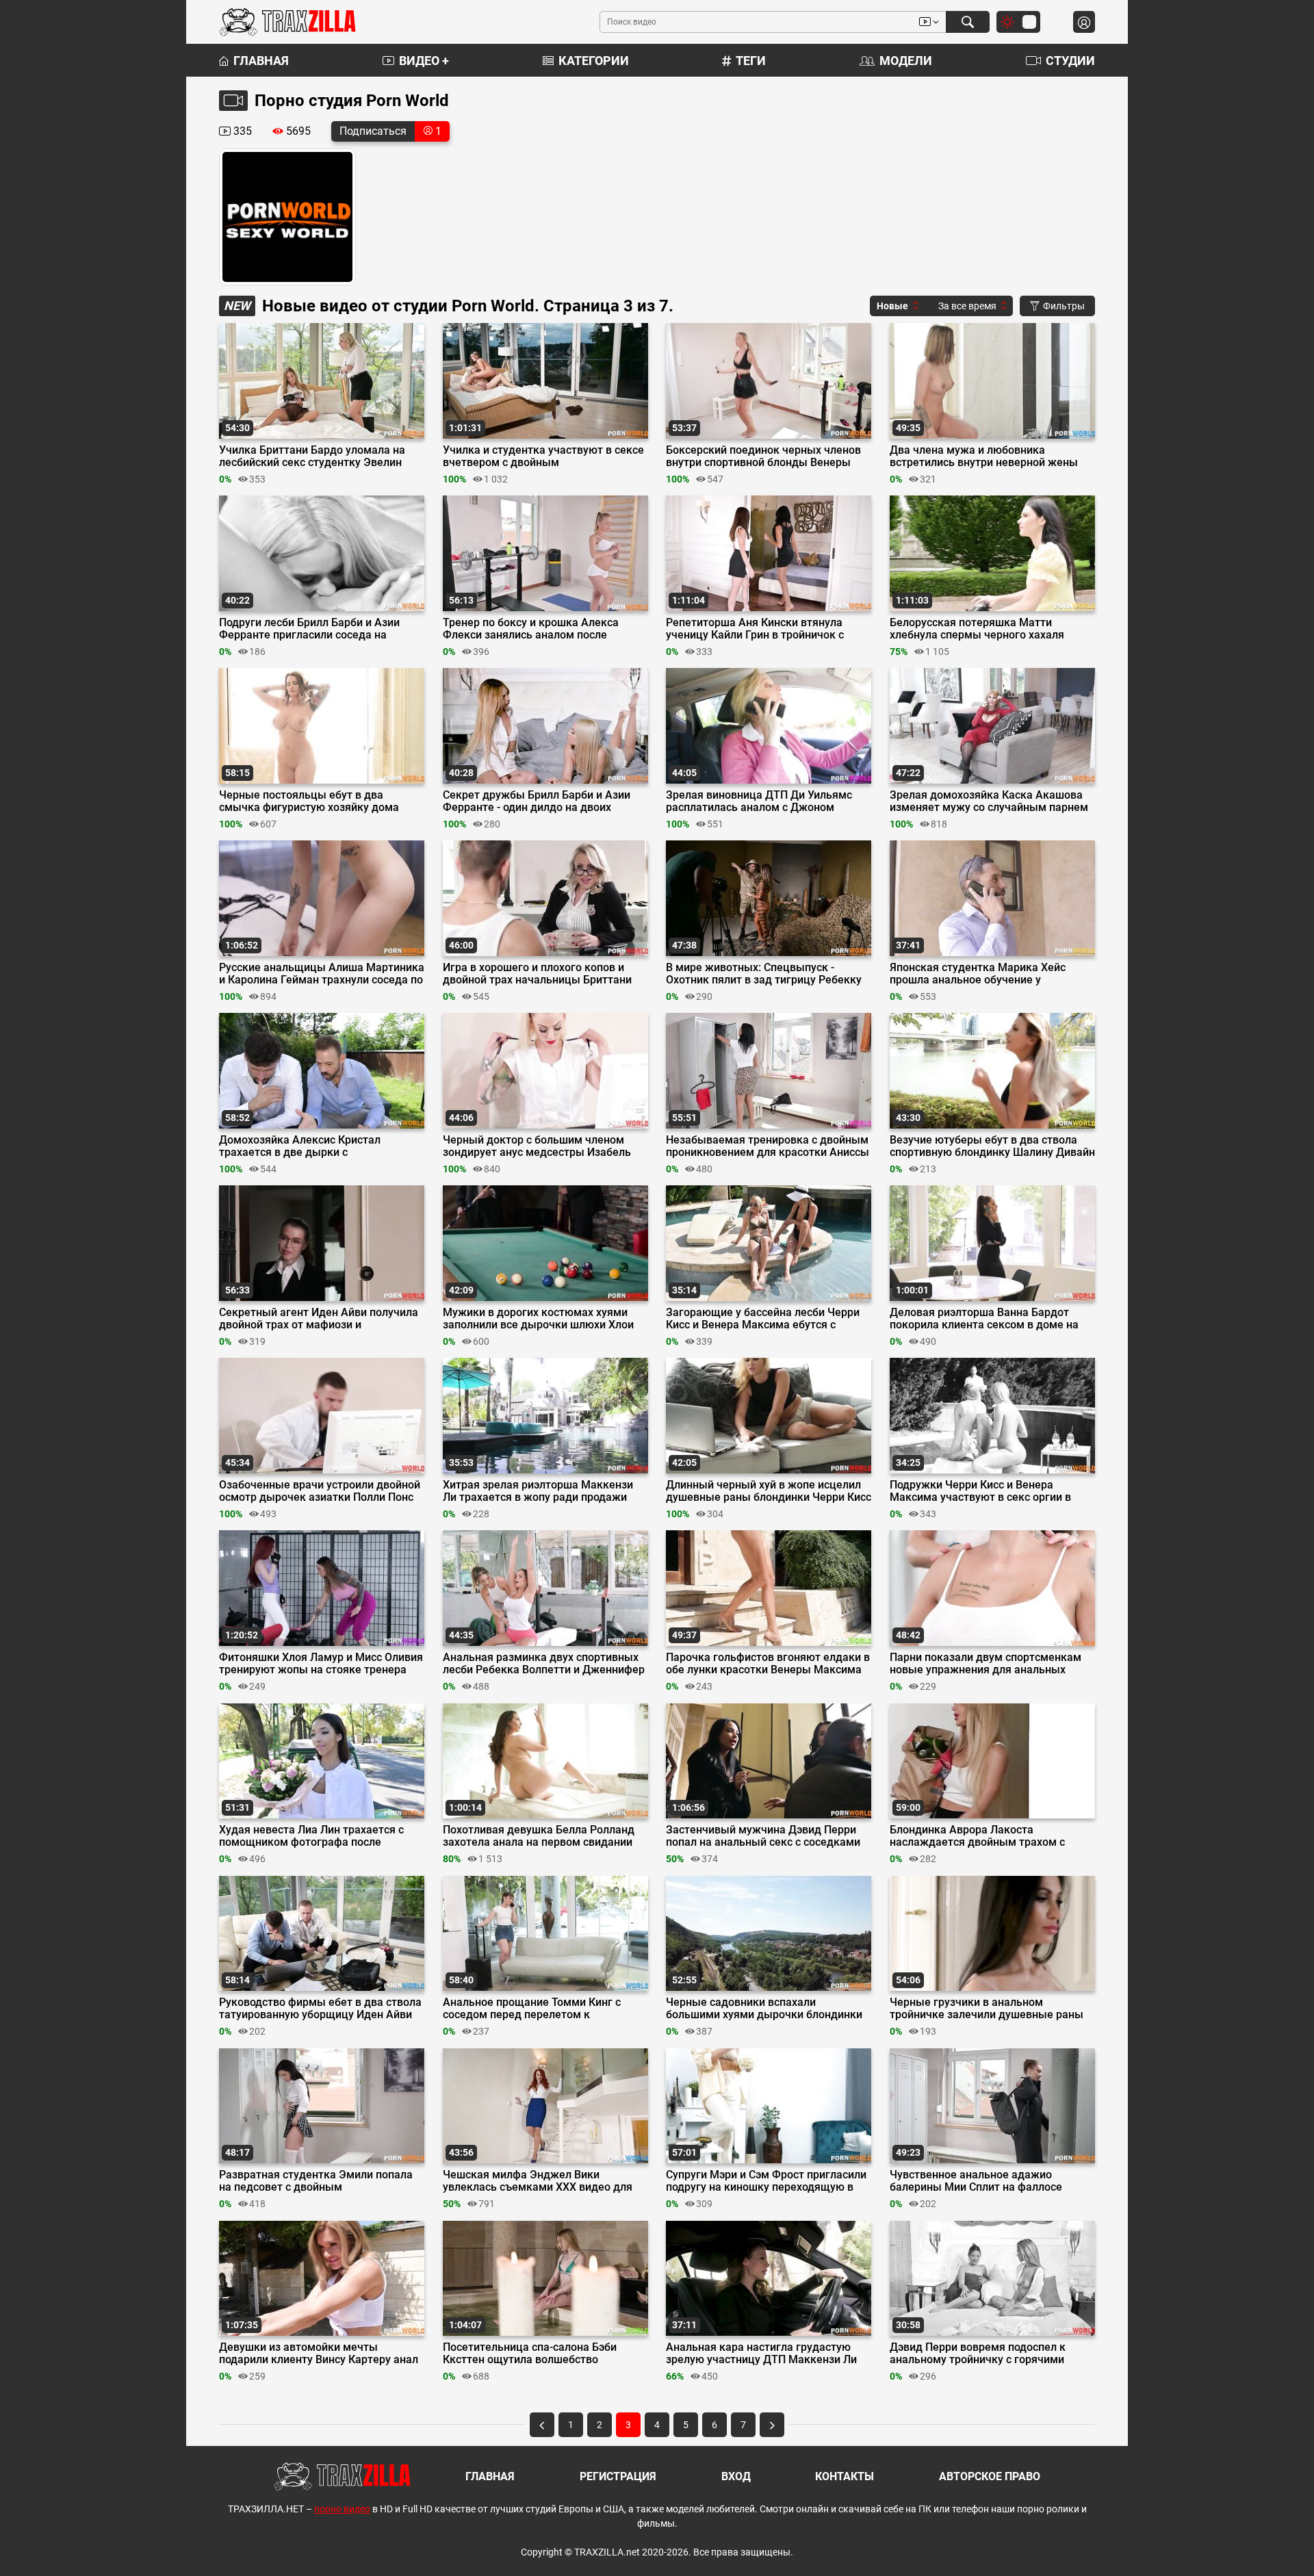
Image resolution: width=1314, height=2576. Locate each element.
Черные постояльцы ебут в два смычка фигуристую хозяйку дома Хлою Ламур (309, 801)
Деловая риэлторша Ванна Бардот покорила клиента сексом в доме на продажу (984, 1319)
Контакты (845, 2476)
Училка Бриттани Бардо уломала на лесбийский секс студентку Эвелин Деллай (312, 456)
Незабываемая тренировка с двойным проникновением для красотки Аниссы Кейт (768, 1146)
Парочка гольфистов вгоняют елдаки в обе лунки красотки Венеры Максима (768, 1664)
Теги (751, 61)
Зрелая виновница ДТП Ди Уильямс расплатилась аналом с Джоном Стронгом (759, 801)
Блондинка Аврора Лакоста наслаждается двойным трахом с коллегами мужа (977, 1836)
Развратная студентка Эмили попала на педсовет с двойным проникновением (316, 2181)
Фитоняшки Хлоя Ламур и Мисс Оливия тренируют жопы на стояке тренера (321, 1664)
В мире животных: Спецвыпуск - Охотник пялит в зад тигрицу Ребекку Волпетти (764, 974)
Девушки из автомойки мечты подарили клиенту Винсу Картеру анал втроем (319, 2354)
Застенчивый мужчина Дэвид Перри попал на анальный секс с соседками (763, 1836)
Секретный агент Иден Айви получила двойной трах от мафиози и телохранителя (319, 1319)
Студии (1070, 61)
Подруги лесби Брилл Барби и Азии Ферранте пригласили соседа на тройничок (309, 629)
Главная (261, 61)
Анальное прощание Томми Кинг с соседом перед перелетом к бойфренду (532, 2009)
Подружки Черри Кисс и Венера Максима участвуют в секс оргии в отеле (980, 1491)
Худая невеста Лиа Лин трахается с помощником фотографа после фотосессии (311, 1836)
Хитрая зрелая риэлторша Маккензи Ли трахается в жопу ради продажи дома (538, 1491)
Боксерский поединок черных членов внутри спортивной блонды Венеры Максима (763, 456)
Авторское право (990, 2476)
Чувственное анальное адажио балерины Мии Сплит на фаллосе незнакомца (976, 2181)
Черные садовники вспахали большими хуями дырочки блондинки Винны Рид (764, 2009)
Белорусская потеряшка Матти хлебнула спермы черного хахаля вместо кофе (977, 629)
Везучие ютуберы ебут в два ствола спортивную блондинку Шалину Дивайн (992, 1146)
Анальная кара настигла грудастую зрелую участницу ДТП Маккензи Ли (761, 2354)
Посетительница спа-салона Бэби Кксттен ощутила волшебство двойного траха (530, 2354)
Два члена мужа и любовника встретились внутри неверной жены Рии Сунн (984, 456)
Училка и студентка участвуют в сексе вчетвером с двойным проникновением (543, 456)
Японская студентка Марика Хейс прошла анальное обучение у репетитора (978, 974)
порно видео (342, 2509)
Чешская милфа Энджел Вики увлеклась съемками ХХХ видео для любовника (538, 2181)
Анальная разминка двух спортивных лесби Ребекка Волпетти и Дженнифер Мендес (544, 1664)
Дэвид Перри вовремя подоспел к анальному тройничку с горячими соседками (978, 2354)
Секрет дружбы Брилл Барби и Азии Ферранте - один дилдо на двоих (537, 801)
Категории (594, 61)
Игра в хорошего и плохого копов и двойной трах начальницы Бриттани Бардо (537, 974)
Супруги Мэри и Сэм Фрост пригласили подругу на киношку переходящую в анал (766, 2181)
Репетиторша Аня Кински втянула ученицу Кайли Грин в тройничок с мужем (755, 629)
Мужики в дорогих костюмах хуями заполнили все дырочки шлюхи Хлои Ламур (538, 1319)
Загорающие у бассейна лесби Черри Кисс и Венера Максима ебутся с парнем (763, 1319)
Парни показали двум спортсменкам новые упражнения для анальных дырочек (985, 1664)
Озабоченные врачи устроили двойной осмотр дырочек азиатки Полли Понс (320, 1491)
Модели (906, 61)
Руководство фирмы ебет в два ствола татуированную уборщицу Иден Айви (320, 2009)
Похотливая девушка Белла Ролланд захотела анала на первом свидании (539, 1836)
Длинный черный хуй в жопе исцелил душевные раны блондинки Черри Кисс (769, 1491)
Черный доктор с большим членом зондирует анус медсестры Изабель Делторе (537, 1146)
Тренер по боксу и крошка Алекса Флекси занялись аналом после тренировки (531, 629)
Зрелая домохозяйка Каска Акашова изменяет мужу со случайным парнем (989, 801)
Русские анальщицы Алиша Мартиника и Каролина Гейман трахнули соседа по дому (322, 974)
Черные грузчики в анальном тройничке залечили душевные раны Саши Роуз (987, 2009)
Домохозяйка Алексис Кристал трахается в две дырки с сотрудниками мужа (300, 1146)
